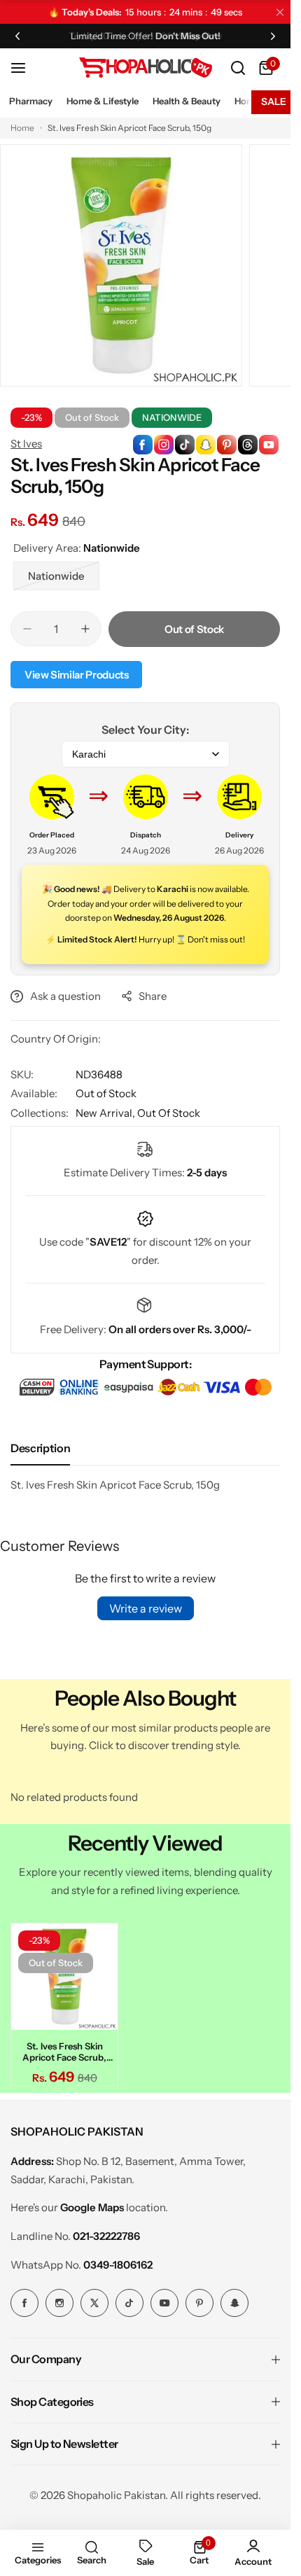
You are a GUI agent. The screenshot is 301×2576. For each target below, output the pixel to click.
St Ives (26, 444)
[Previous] (17, 36)
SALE (274, 102)
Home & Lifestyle (103, 101)
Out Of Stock (169, 1113)
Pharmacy (31, 101)
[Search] (238, 68)
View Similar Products (76, 675)
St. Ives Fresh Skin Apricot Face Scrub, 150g (62, 2047)
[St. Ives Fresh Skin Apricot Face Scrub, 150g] (62, 1975)
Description (40, 1448)
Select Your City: (145, 730)
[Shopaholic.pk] (146, 68)
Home (22, 128)
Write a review (146, 1608)
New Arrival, (106, 1113)
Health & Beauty (187, 101)
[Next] (273, 36)
